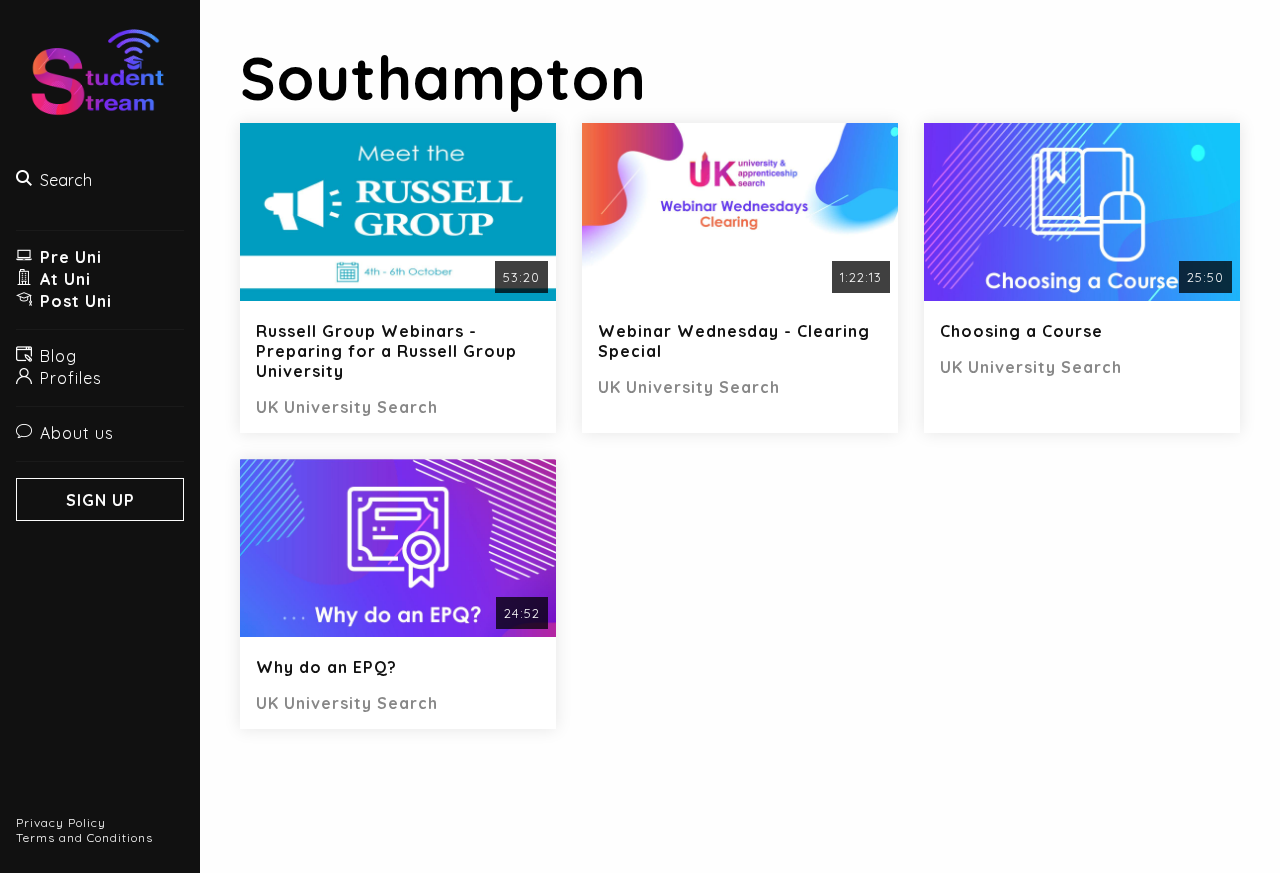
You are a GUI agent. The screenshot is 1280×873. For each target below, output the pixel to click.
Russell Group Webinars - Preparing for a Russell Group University (386, 351)
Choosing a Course (1021, 331)
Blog (58, 356)
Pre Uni (71, 257)
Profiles (71, 378)
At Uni (65, 279)
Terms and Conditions (84, 837)
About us (77, 433)
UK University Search (347, 407)
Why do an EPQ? (326, 667)
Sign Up (100, 500)
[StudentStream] (100, 81)
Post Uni (76, 301)
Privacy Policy (61, 822)
